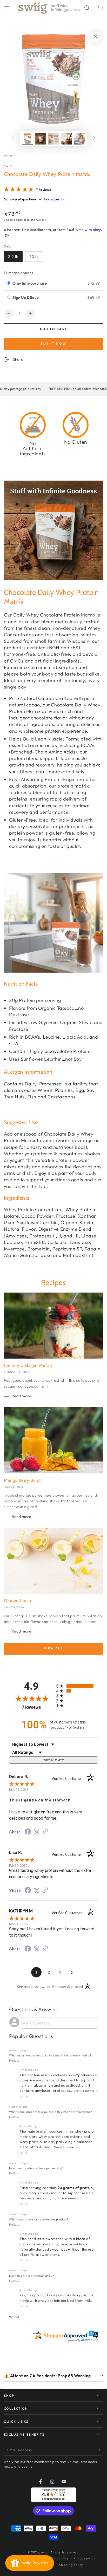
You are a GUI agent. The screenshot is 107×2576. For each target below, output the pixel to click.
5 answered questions (20, 199)
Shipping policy (71, 2565)
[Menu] (7, 8)
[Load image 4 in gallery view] (66, 139)
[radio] (9, 283)
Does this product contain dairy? (32, 2276)
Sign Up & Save (26, 297)
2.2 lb (13, 257)
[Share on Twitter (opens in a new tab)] (37, 1832)
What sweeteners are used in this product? (39, 2219)
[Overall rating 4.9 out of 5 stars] (19, 190)
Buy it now (53, 343)
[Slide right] (94, 139)
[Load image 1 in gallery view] (28, 139)
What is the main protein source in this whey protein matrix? (51, 2112)
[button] (87, 8)
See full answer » (85, 2091)
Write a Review (53, 1760)
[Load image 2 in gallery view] (41, 139)
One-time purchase (30, 283)
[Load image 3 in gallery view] (53, 139)
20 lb (34, 257)
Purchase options (18, 273)
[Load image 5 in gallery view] (79, 139)
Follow (14, 2060)
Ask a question (55, 199)
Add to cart (53, 329)
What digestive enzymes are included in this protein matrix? (50, 2055)
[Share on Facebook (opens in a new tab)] (28, 1832)
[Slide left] (13, 139)
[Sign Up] (100, 2450)
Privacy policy (84, 2558)
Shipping (10, 220)
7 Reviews (43, 190)
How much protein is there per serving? (36, 2168)
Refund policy (58, 2558)
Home (8, 156)
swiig (8, 166)
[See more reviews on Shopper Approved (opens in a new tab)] (45, 1832)
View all (53, 1648)
